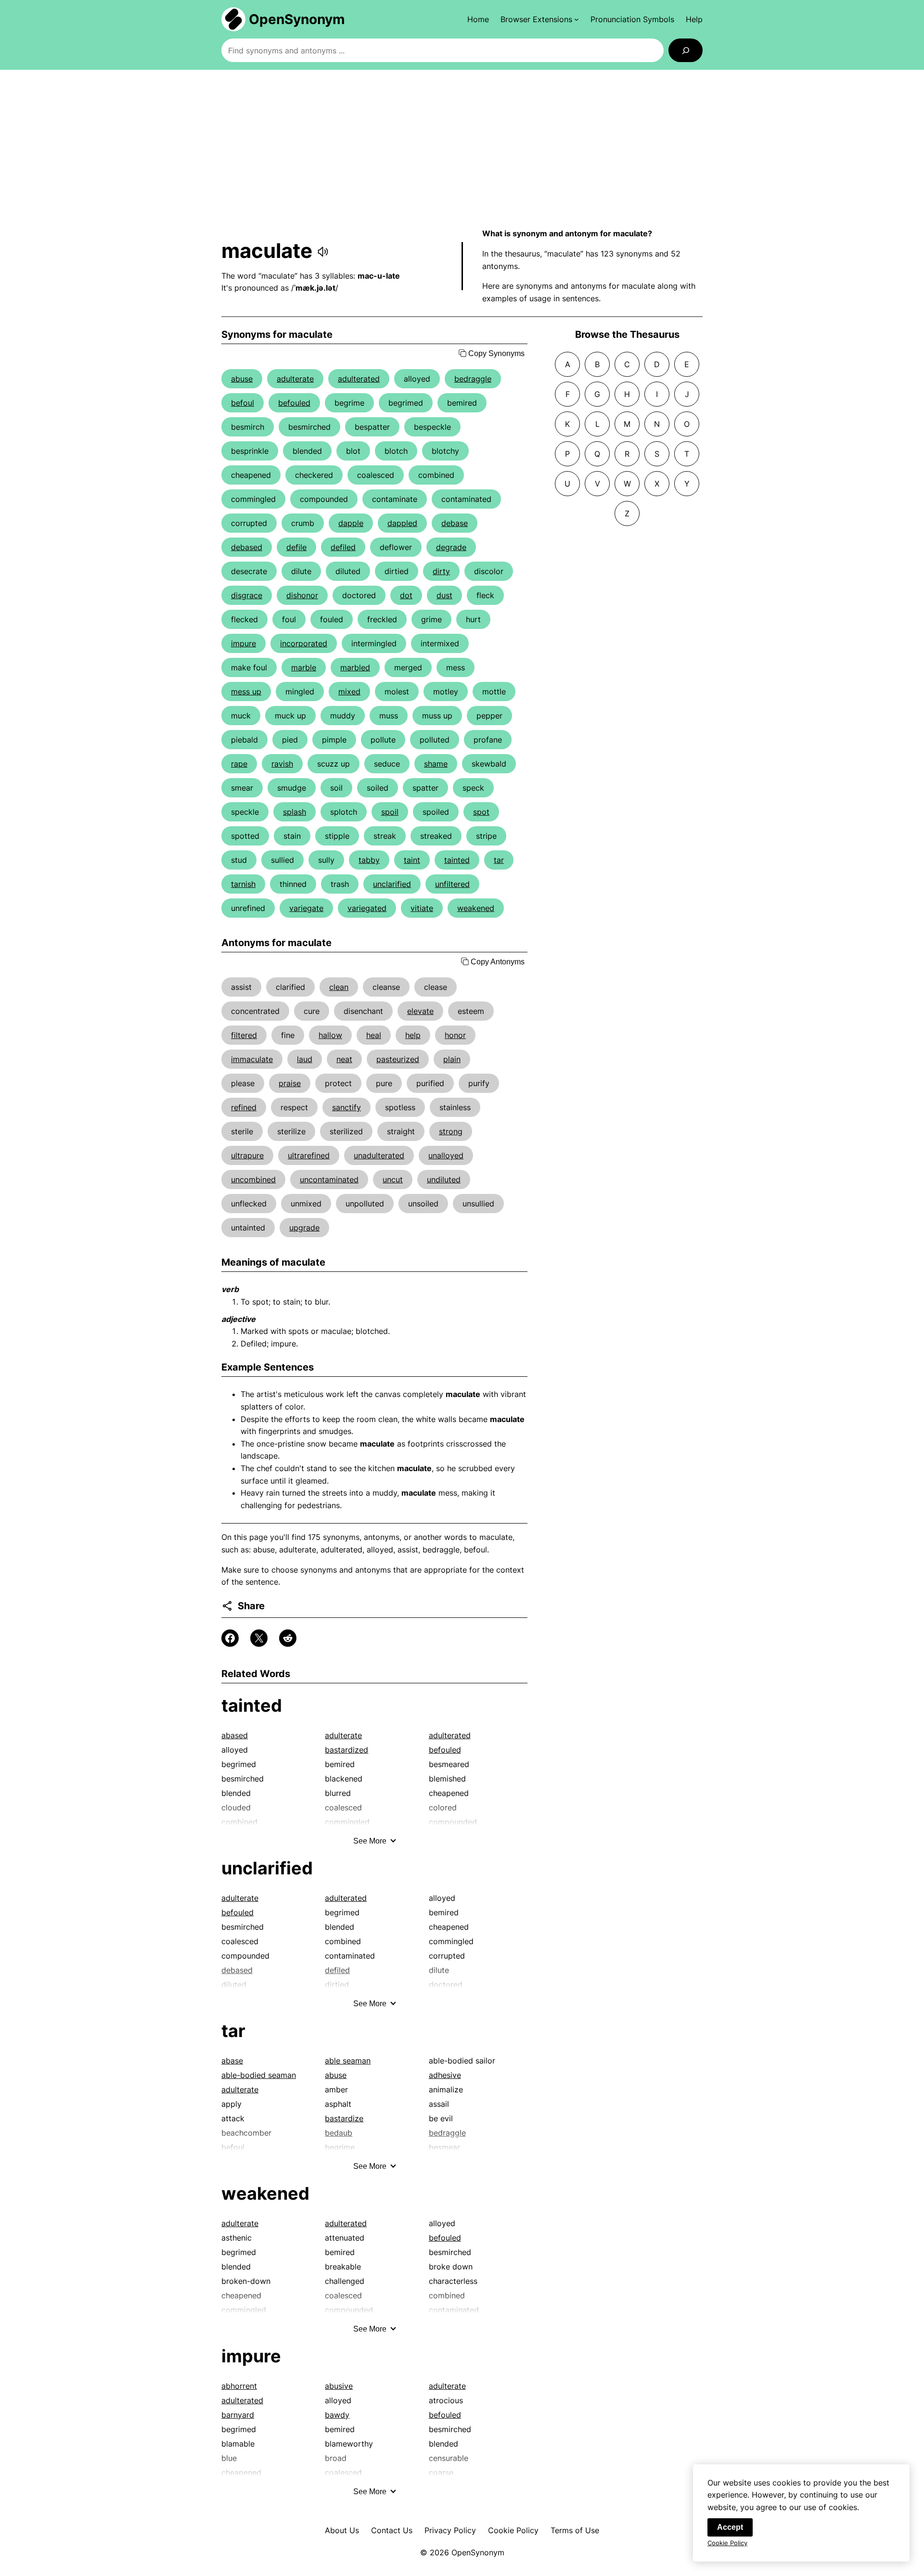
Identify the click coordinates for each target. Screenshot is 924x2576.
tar (499, 860)
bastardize (344, 2118)
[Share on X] (259, 1638)
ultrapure (247, 1155)
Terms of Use (575, 2530)
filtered (244, 1035)
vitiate (422, 908)
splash (295, 812)
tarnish (243, 884)
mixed (349, 692)
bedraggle (473, 379)
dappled (402, 523)
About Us (342, 2530)
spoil (390, 812)
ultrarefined (309, 1155)
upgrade (304, 1228)
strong (451, 1131)
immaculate (252, 1059)
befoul (243, 403)
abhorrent (239, 2386)
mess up (246, 692)
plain (452, 1059)
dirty (441, 571)
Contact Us (392, 2530)
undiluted (444, 1179)
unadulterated (379, 1155)
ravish (282, 764)
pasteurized (398, 1059)
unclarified (392, 884)
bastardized (346, 1750)
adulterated (359, 379)
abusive (339, 2386)
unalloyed (446, 1155)
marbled (355, 667)
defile (296, 547)
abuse (242, 379)
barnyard (238, 2415)
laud (305, 1059)
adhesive (445, 2075)
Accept (730, 2527)
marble (304, 667)
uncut (393, 1179)
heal (374, 1035)
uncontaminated (329, 1179)
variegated (367, 908)
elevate (420, 1011)
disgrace (247, 595)
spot (481, 812)
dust (444, 595)
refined (244, 1107)
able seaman (348, 2061)
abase (232, 2061)
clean (339, 987)
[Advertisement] (462, 149)
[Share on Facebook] (230, 1638)
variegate (306, 908)
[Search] (686, 50)
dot (406, 595)
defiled (343, 547)
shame (436, 764)
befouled (294, 403)
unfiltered (452, 884)
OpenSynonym (297, 19)
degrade (451, 547)
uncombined (253, 1179)
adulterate (295, 379)
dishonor (302, 595)
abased (235, 1735)
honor (455, 1035)
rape (239, 764)
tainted (457, 860)
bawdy (337, 2415)
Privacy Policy (450, 2530)
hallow (330, 1035)
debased (247, 547)
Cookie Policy (513, 2530)
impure (244, 643)
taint (412, 860)
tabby (369, 860)
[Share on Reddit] (288, 1638)
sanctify (346, 1107)
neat (344, 1059)
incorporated (304, 643)
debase (455, 523)
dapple (351, 523)
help (413, 1035)
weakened (476, 908)
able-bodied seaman (259, 2075)
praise (290, 1083)
